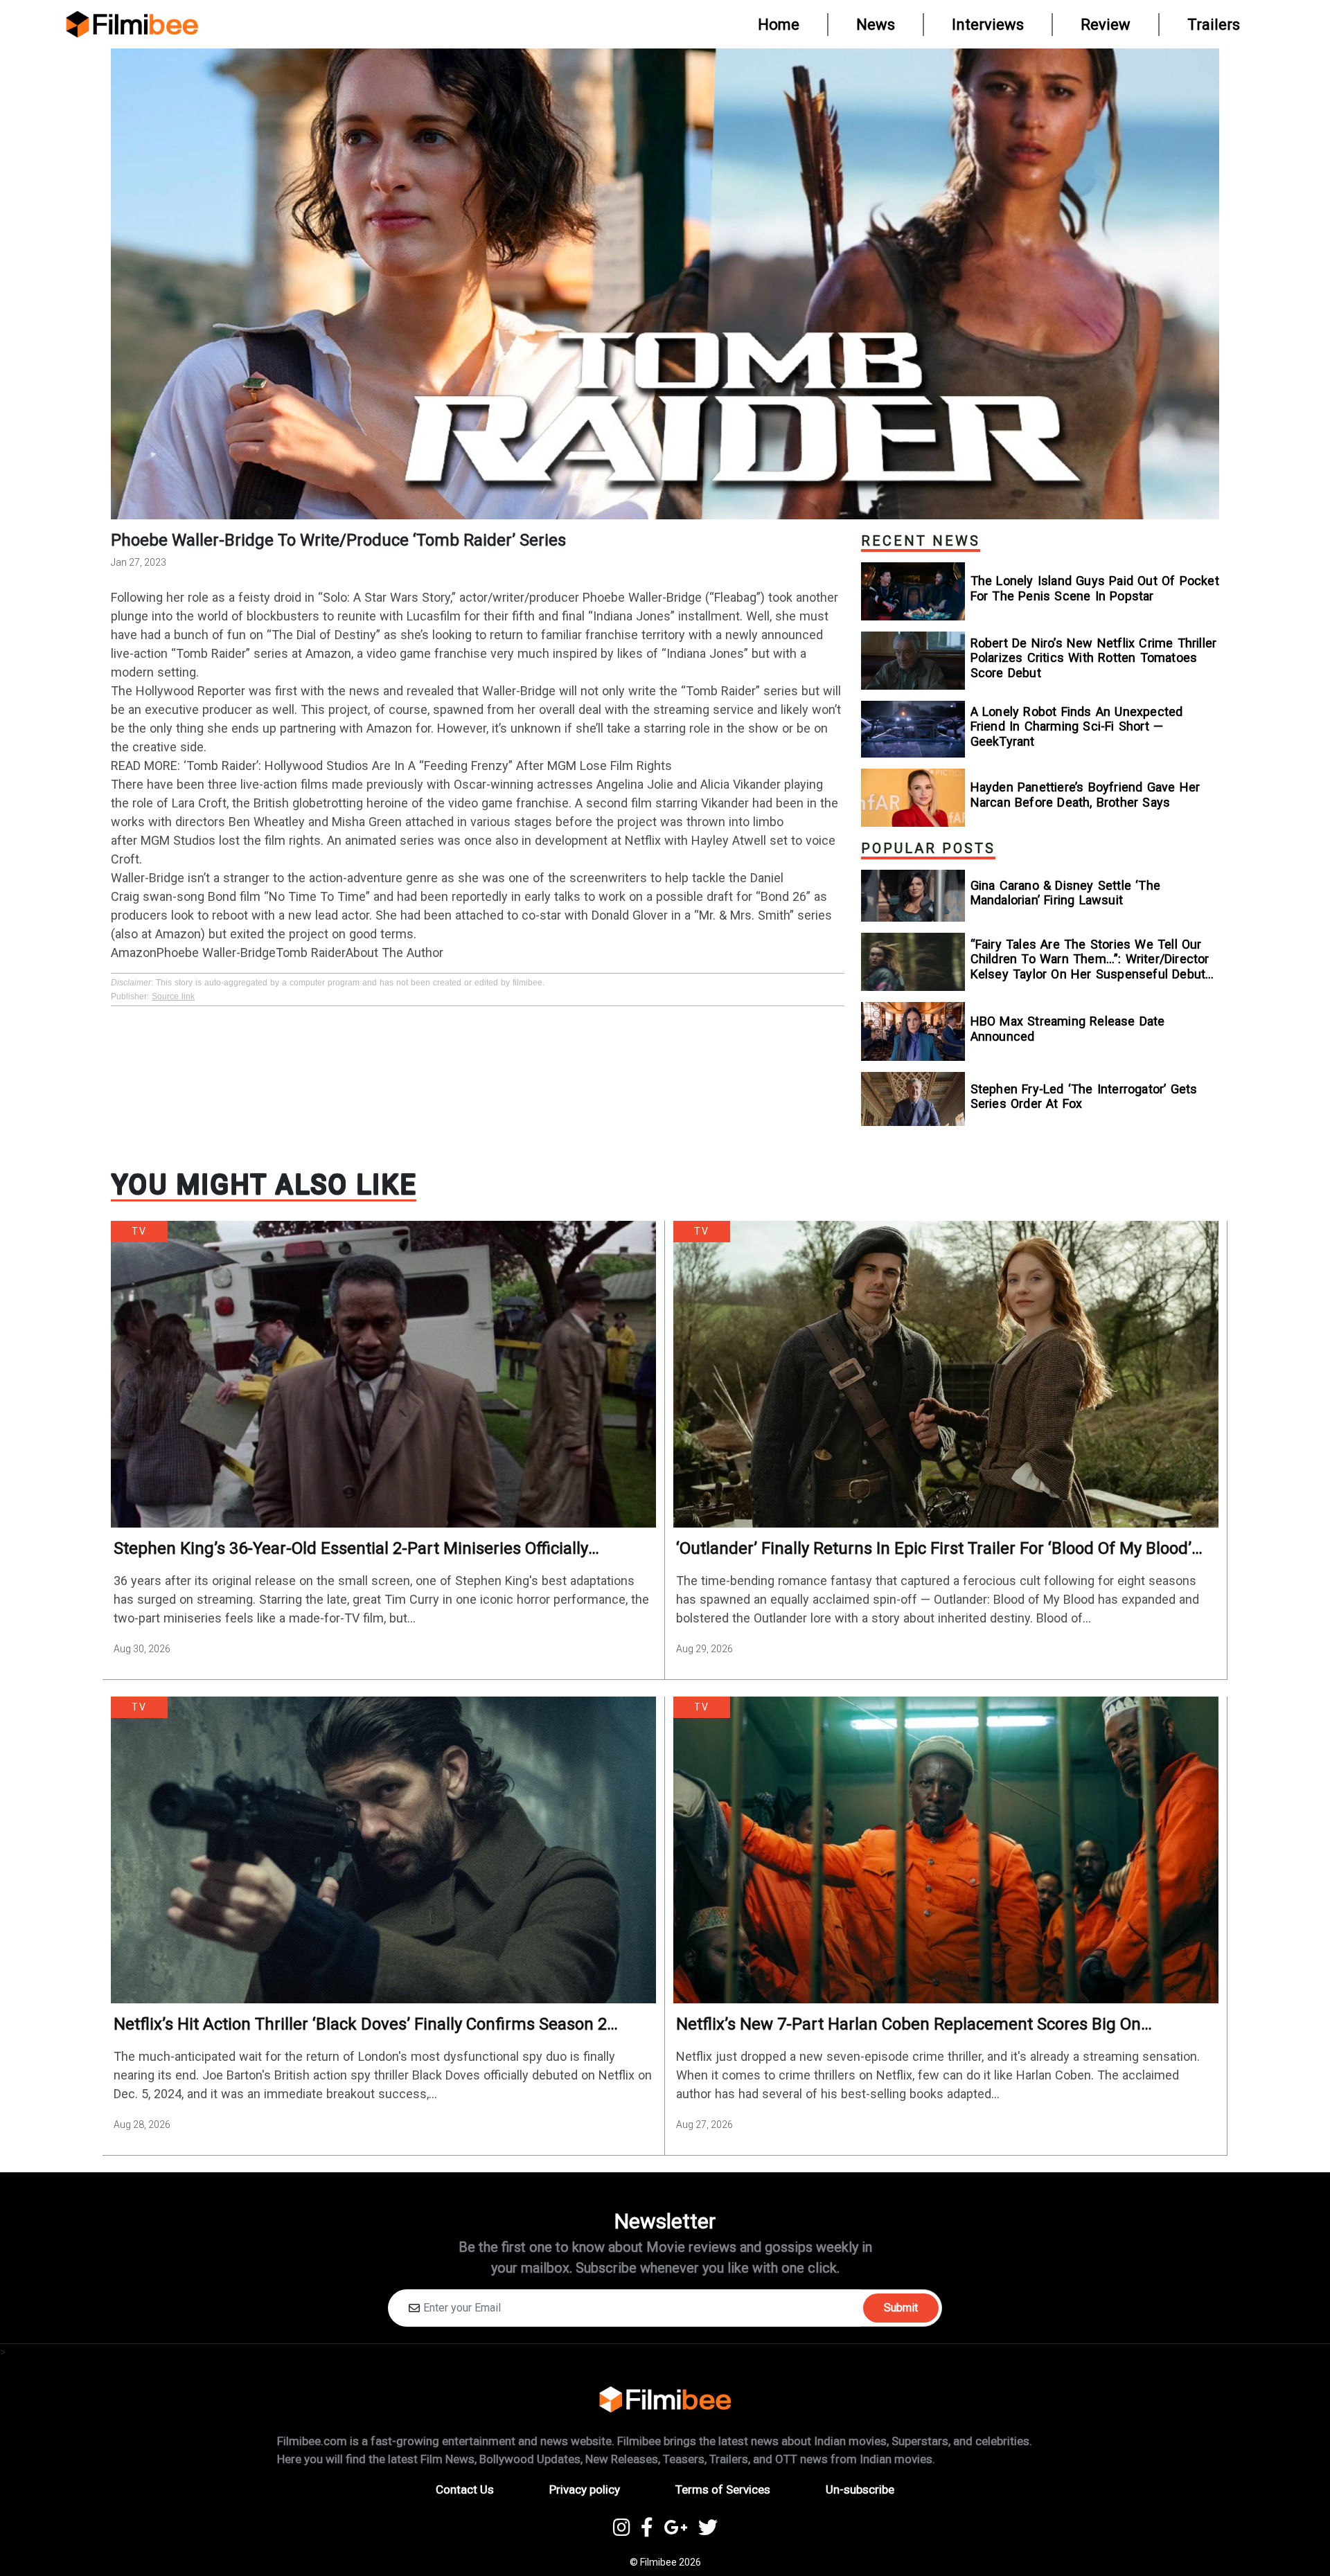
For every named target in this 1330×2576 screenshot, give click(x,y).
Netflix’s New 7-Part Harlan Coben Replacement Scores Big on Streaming (908, 2024)
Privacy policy (585, 2489)
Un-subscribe (860, 2489)
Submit (901, 2308)
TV (139, 1231)
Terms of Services (723, 2489)
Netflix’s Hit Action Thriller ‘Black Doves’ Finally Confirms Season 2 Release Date (360, 2024)
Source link (173, 996)
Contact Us (465, 2489)
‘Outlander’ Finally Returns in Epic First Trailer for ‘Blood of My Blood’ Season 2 (934, 1549)
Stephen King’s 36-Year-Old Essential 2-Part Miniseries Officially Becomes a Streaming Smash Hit (351, 1549)
